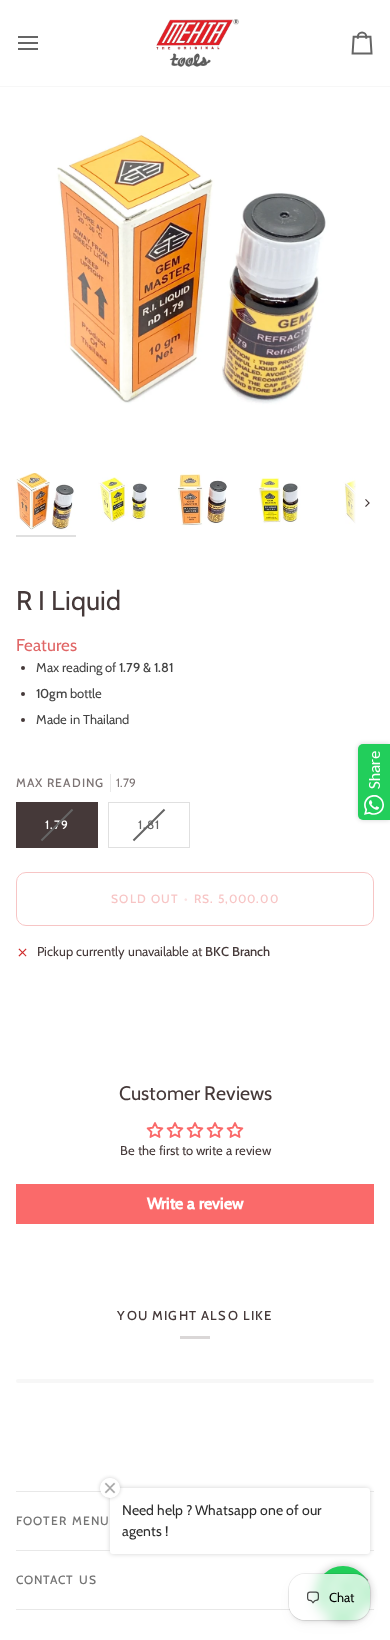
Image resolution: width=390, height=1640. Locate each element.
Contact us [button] (56, 1579)
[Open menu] (46, 43)
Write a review (195, 1203)
